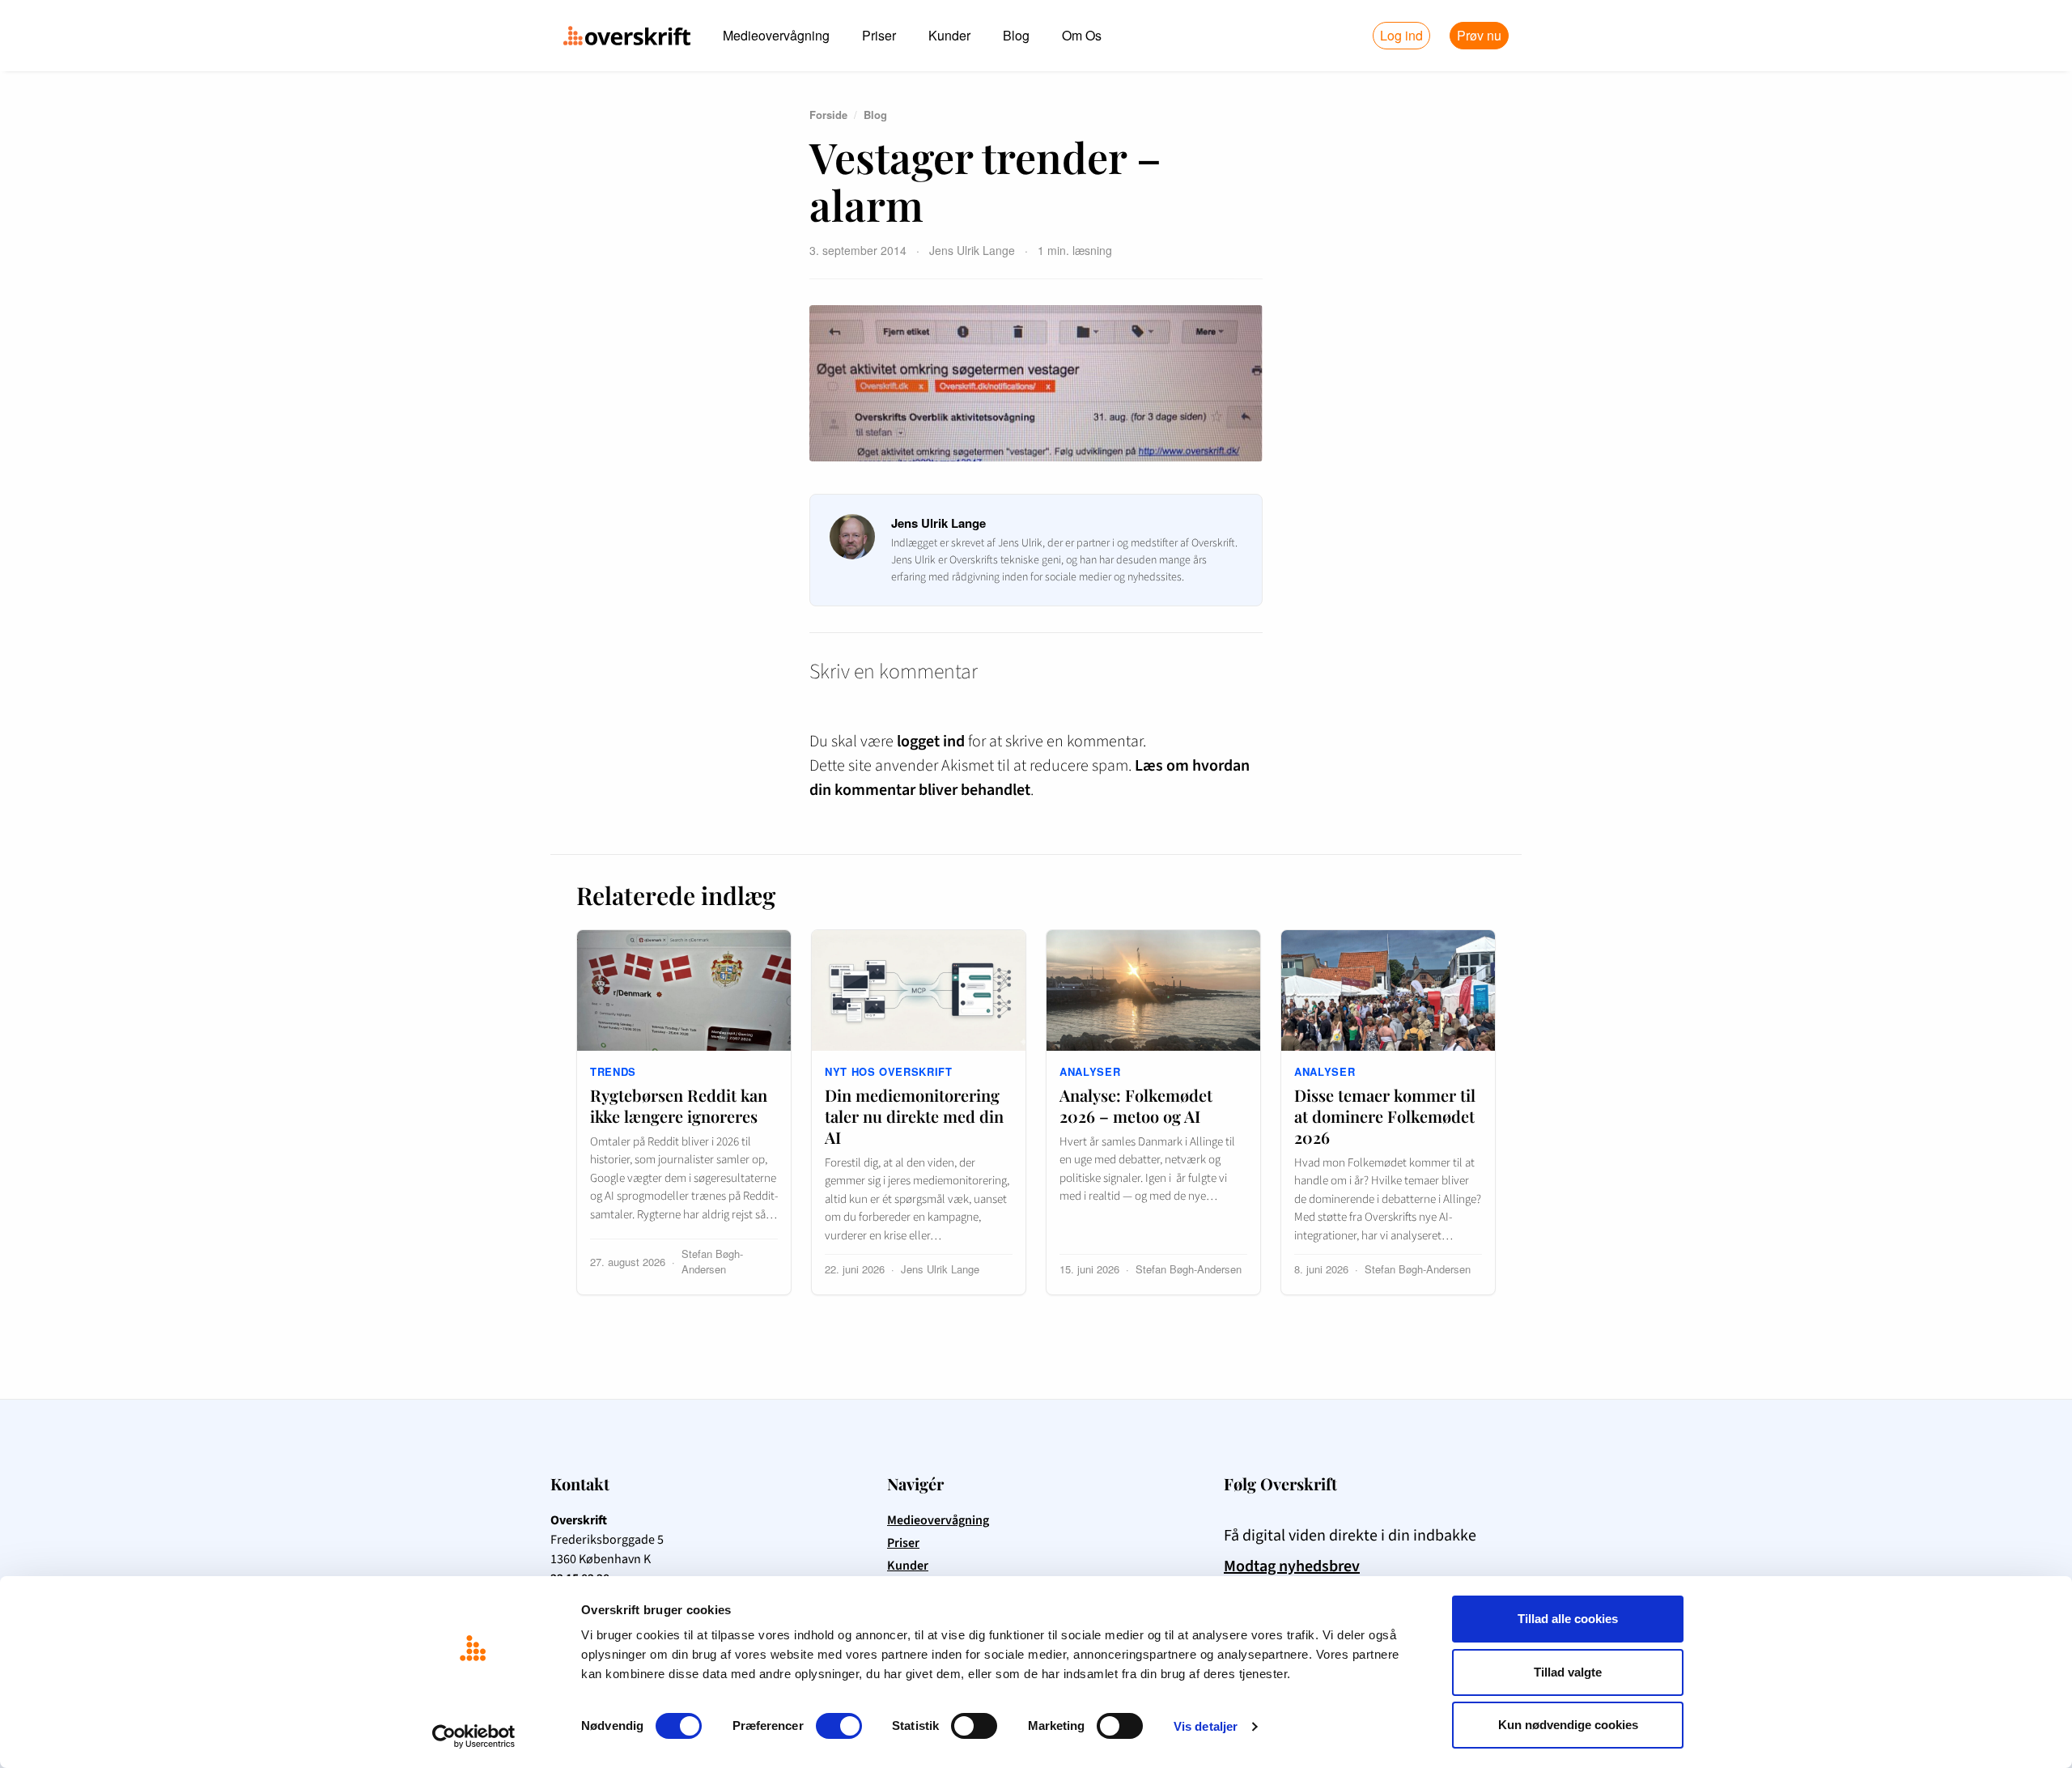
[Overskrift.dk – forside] (627, 36)
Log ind (1401, 35)
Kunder (949, 35)
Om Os (1082, 35)
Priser (879, 35)
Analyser (1090, 1071)
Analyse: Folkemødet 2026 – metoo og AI (1136, 1105)
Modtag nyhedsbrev (1292, 1566)
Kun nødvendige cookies (1568, 1725)
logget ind (931, 742)
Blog (1016, 35)
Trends (613, 1071)
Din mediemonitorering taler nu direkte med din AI (914, 1116)
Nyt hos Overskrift (889, 1071)
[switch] (839, 1726)
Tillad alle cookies (1568, 1619)
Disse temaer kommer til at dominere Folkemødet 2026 (1385, 1116)
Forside (828, 115)
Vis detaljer (1206, 1726)
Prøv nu (1479, 35)
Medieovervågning (776, 35)
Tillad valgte (1568, 1672)
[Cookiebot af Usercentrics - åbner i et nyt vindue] (474, 1736)
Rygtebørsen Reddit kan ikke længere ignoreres (679, 1105)
